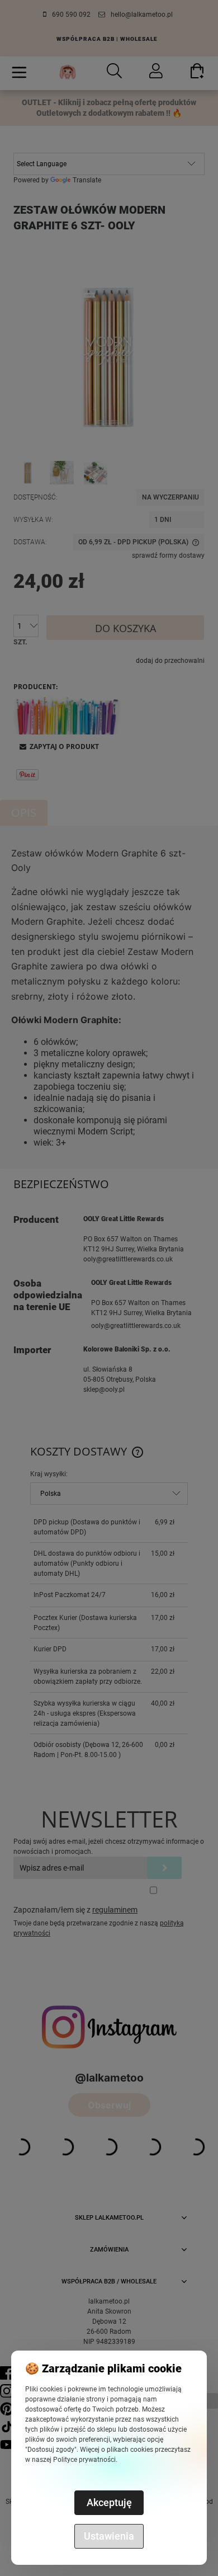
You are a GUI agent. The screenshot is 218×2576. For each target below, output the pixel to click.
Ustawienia (109, 2536)
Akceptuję (109, 2502)
